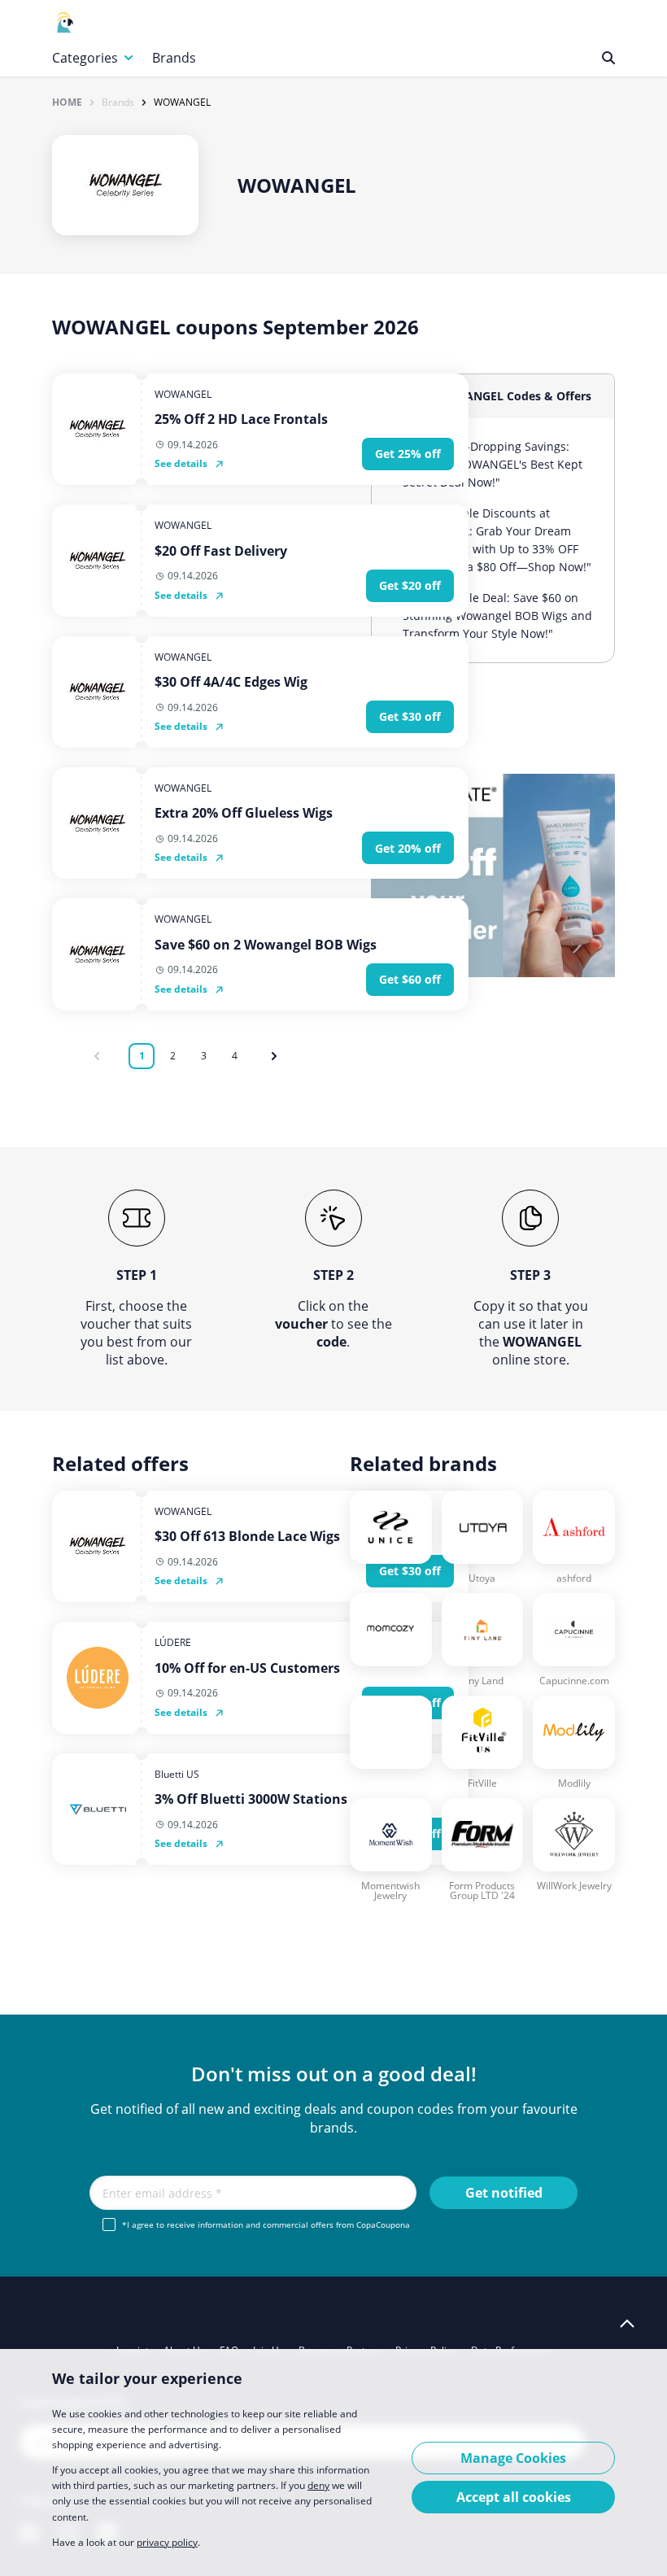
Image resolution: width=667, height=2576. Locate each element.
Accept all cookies (514, 2497)
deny (318, 2485)
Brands (174, 58)
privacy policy (167, 2542)
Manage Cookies (513, 2458)
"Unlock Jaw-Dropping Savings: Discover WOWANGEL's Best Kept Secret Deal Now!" (493, 464)
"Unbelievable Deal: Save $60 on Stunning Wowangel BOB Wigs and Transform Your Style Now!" (497, 616)
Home (67, 103)
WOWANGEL (182, 103)
